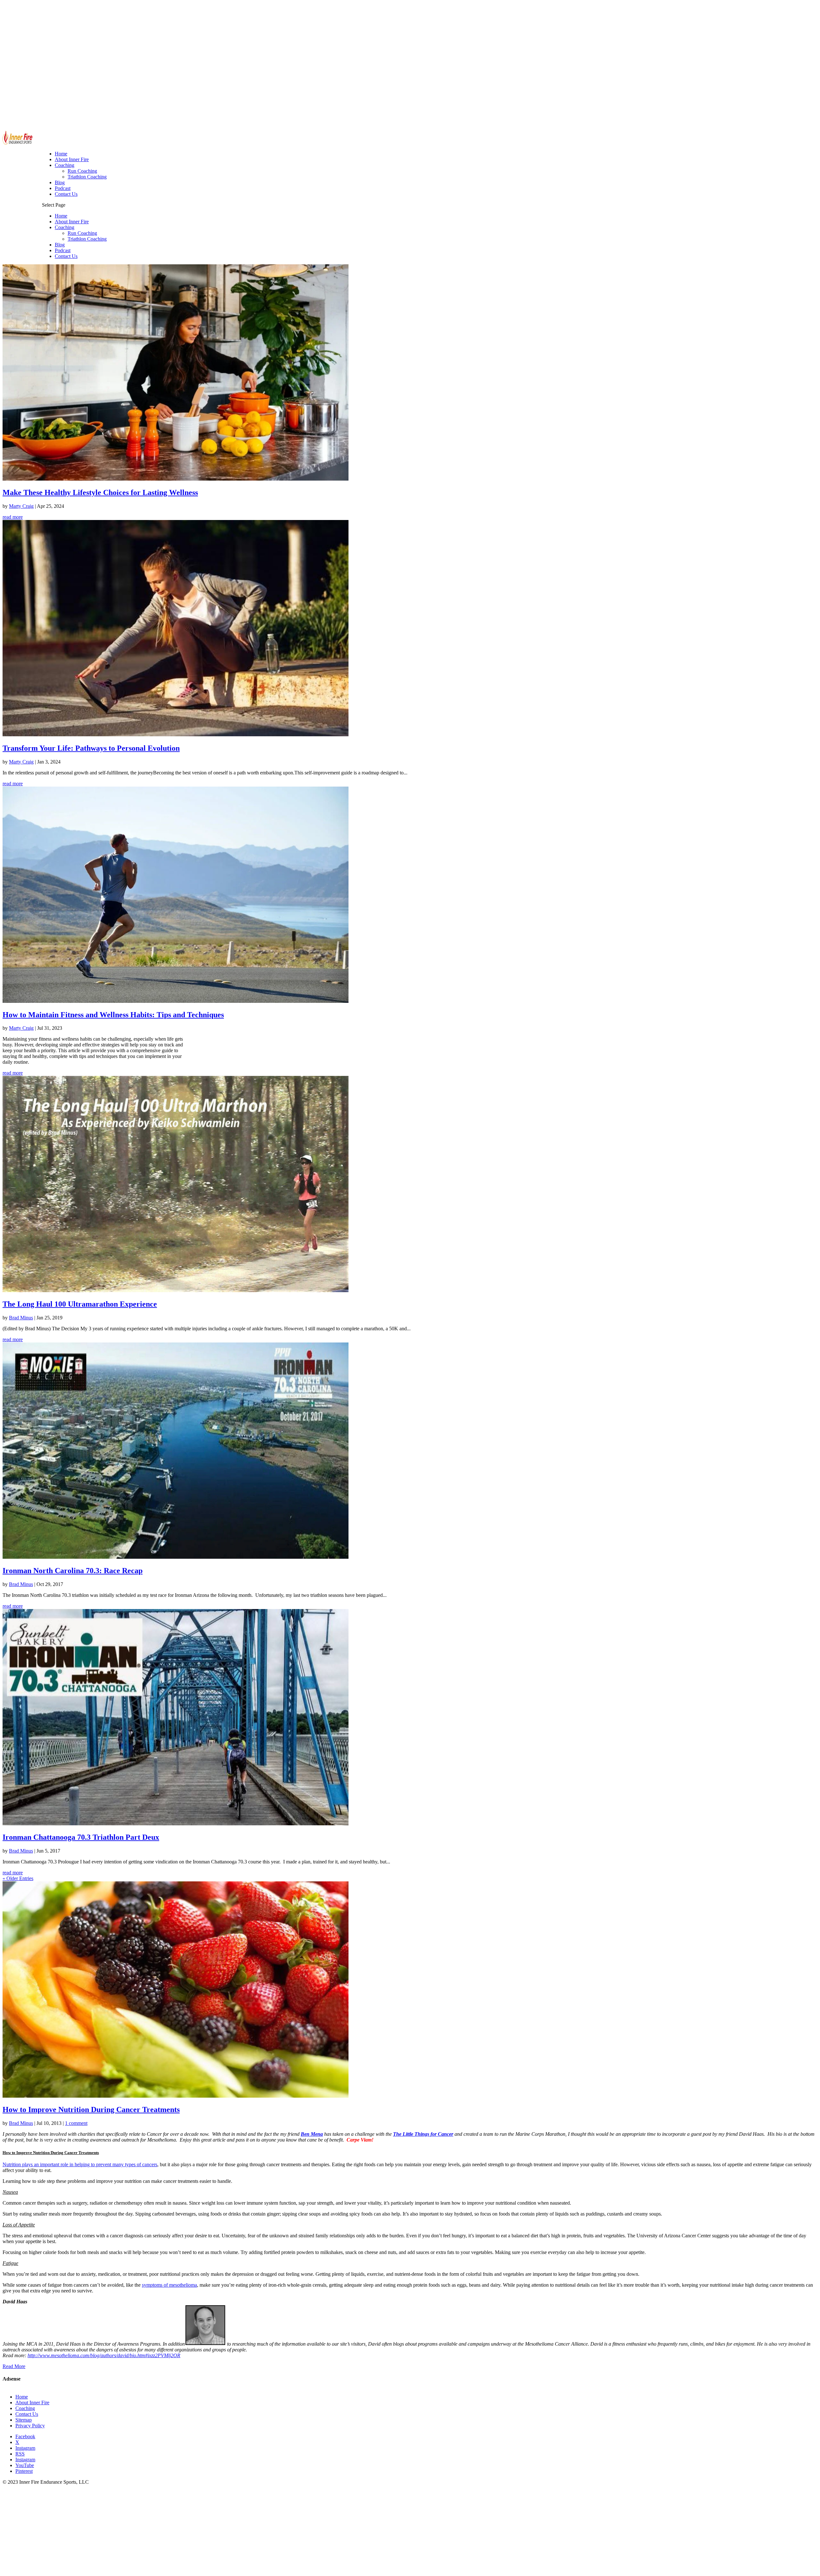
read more (13, 517)
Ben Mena (312, 2134)
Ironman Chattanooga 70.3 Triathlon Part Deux (81, 1837)
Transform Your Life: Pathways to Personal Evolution (91, 748)
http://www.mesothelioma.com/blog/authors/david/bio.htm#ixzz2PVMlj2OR (104, 2355)
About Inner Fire (72, 222)
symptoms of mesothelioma (169, 2285)
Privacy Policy (30, 2426)
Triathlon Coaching (87, 239)
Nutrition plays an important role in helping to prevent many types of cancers (80, 2164)
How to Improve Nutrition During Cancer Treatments (91, 2110)
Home (61, 216)
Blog (60, 245)
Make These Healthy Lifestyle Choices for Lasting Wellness (100, 492)
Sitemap (24, 2420)
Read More (14, 2366)
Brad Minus (21, 1318)
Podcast (63, 250)
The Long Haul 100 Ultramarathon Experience (80, 1304)
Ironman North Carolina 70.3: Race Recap (73, 1571)
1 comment (76, 2123)
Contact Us (66, 256)
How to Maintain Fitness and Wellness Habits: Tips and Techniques (113, 1015)
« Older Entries (18, 1878)
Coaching (65, 227)
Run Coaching (82, 233)
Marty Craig (21, 506)
